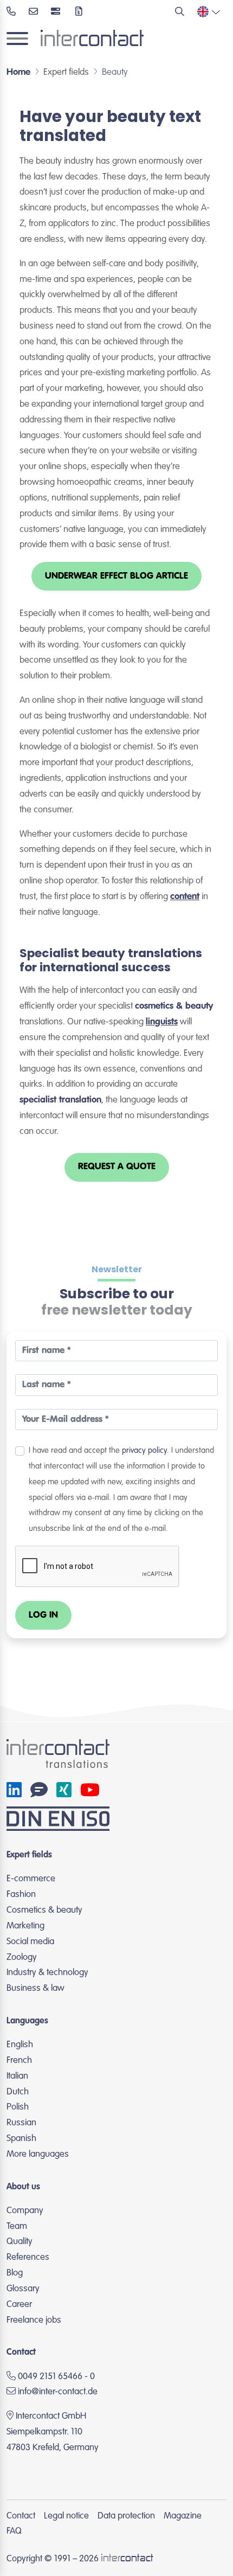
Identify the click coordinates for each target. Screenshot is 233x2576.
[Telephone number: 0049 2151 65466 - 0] (11, 13)
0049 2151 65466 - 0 (55, 2377)
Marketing (25, 1926)
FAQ (14, 2531)
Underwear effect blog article (116, 576)
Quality (20, 2242)
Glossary (23, 2289)
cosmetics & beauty (174, 1006)
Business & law (35, 1988)
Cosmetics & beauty (44, 1910)
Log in (43, 1615)
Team (17, 2226)
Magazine (183, 2516)
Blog (15, 2273)
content (185, 897)
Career (19, 2305)
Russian (21, 2123)
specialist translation (60, 1100)
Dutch (18, 2092)
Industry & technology (47, 1973)
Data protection (126, 2516)
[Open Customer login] (57, 13)
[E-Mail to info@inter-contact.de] (33, 13)
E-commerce (31, 1879)
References (28, 2257)
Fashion (21, 1895)
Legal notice (66, 2516)
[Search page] (180, 13)
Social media (30, 1942)
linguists (162, 1022)
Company (25, 2211)
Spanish (21, 2139)
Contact (21, 2516)
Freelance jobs (34, 2320)
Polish (18, 2107)
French (19, 2061)
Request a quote (117, 1167)
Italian (17, 2076)
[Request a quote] (79, 13)
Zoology (22, 1957)
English (20, 2045)
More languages (38, 2154)
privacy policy (144, 1451)
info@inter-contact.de (58, 2392)
